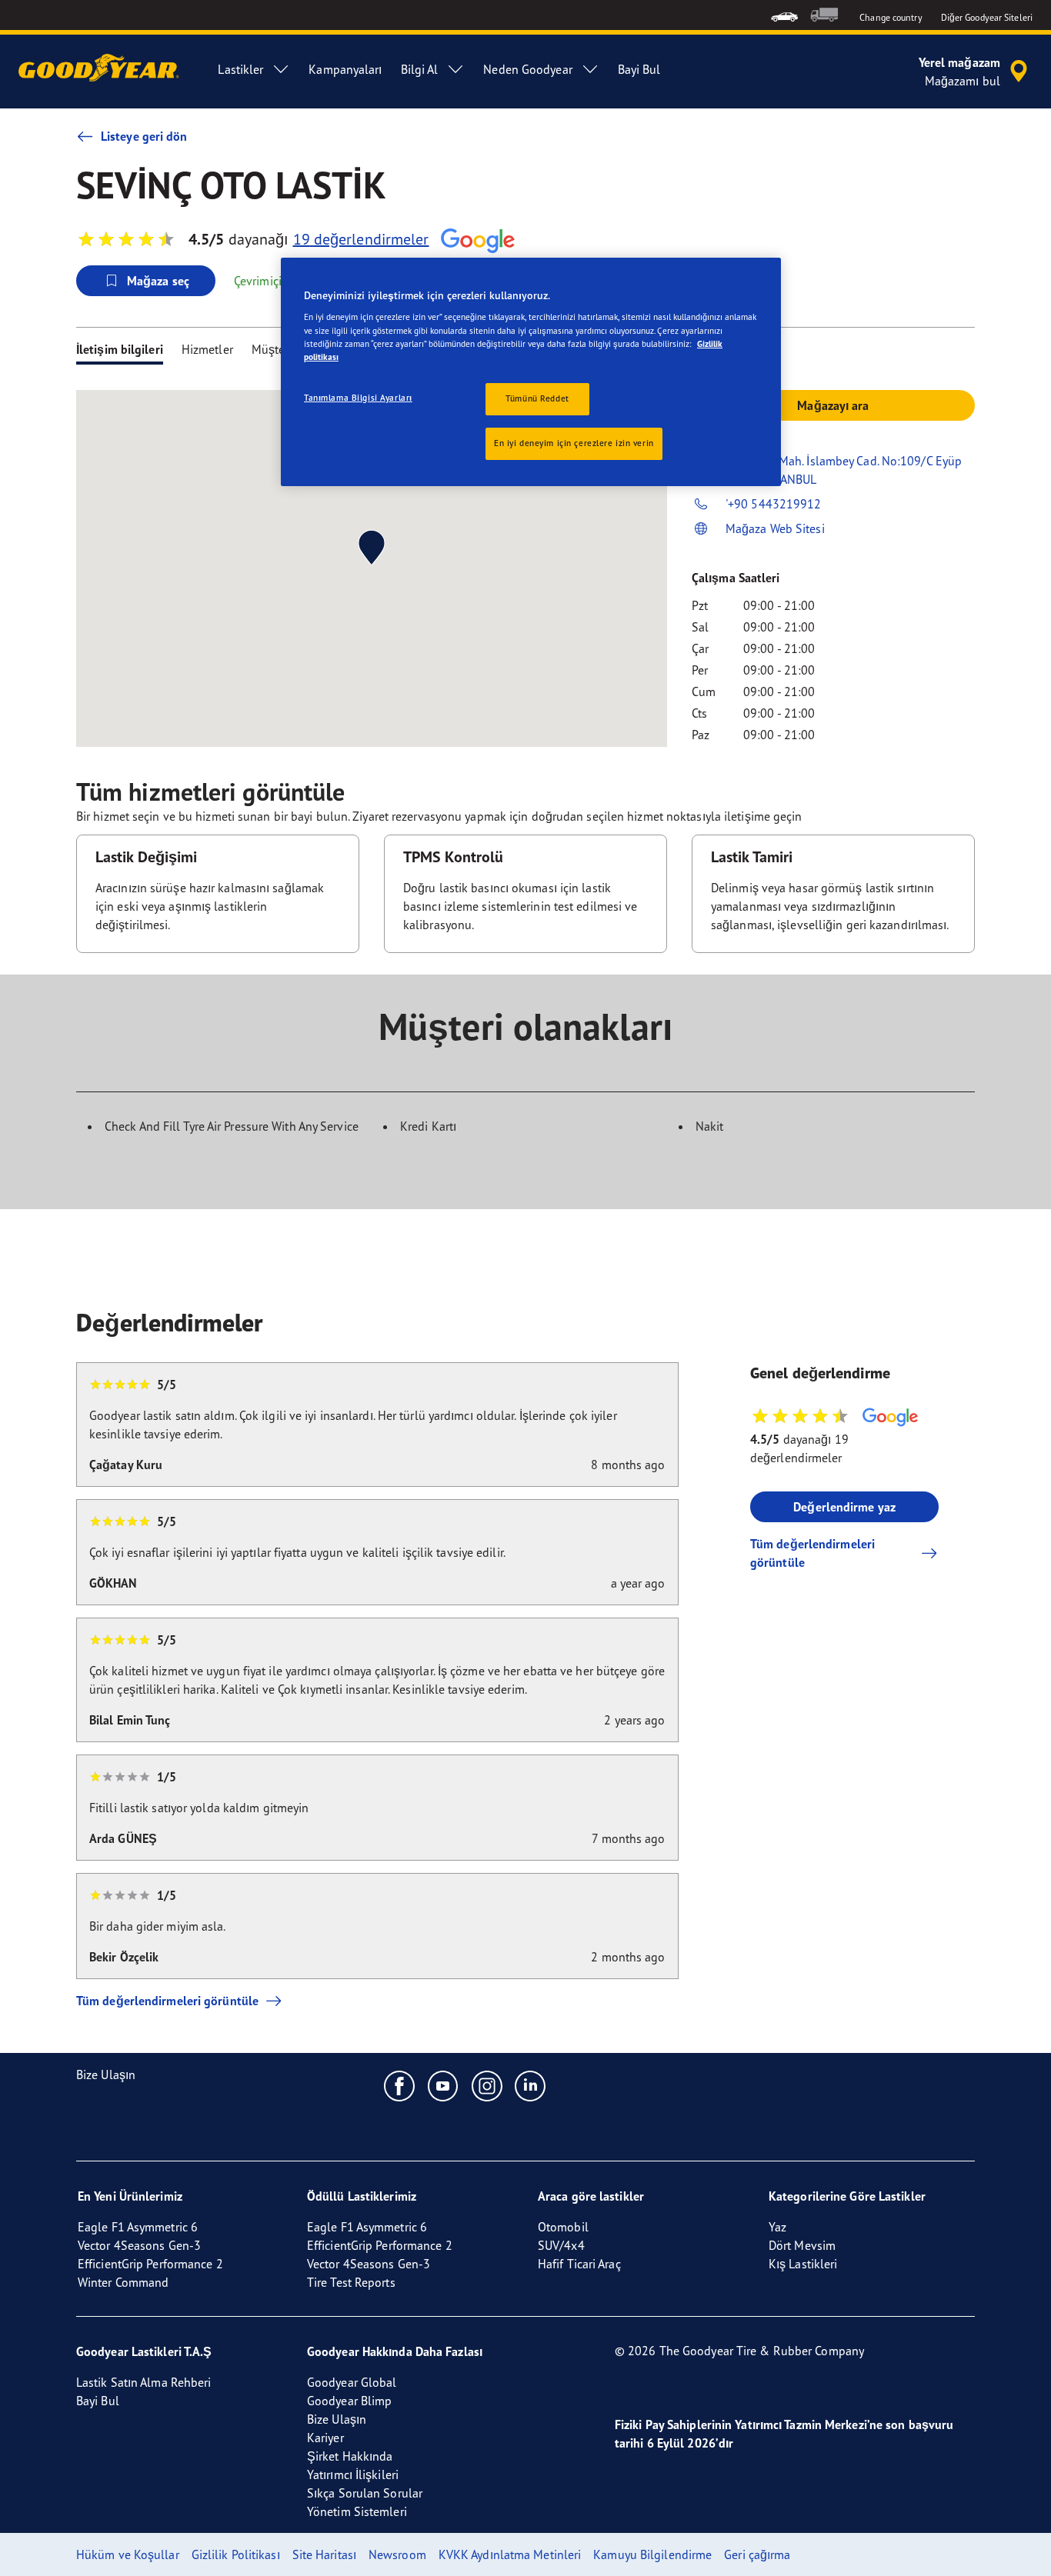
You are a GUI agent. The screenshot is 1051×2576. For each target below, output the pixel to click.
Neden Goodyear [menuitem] (527, 69)
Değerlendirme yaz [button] (844, 1507)
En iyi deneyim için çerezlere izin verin (574, 443)
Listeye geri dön (144, 136)
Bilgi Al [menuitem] (420, 69)
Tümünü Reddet (537, 398)
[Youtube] (444, 2085)
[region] (531, 372)
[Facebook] (400, 2085)
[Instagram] (487, 2085)
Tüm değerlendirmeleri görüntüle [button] (812, 1553)
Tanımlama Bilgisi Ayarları (358, 398)
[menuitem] (784, 15)
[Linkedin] (531, 2085)
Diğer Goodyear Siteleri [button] (987, 17)
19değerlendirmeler (361, 239)
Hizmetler (207, 349)
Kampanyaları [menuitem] (345, 69)
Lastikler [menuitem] (240, 69)
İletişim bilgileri (120, 349)
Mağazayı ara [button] (833, 405)
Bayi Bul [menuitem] (639, 69)
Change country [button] (891, 17)
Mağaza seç (158, 281)
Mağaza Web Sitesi (775, 528)
